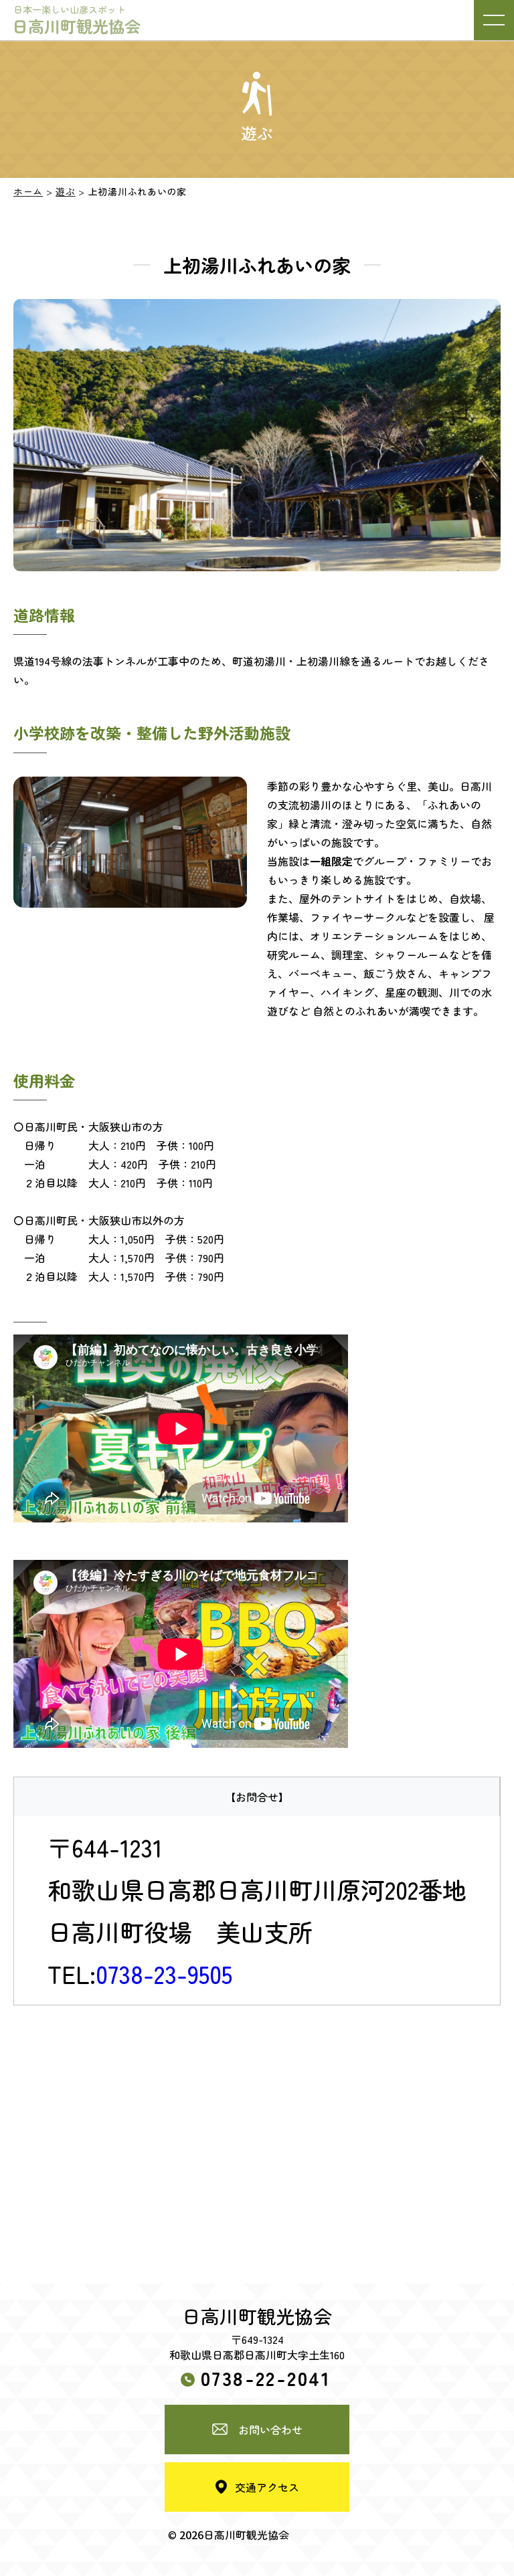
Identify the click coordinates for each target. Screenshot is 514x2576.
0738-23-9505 (164, 1973)
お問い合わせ (270, 2430)
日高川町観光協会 (76, 20)
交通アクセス (267, 2487)
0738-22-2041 (266, 2377)
